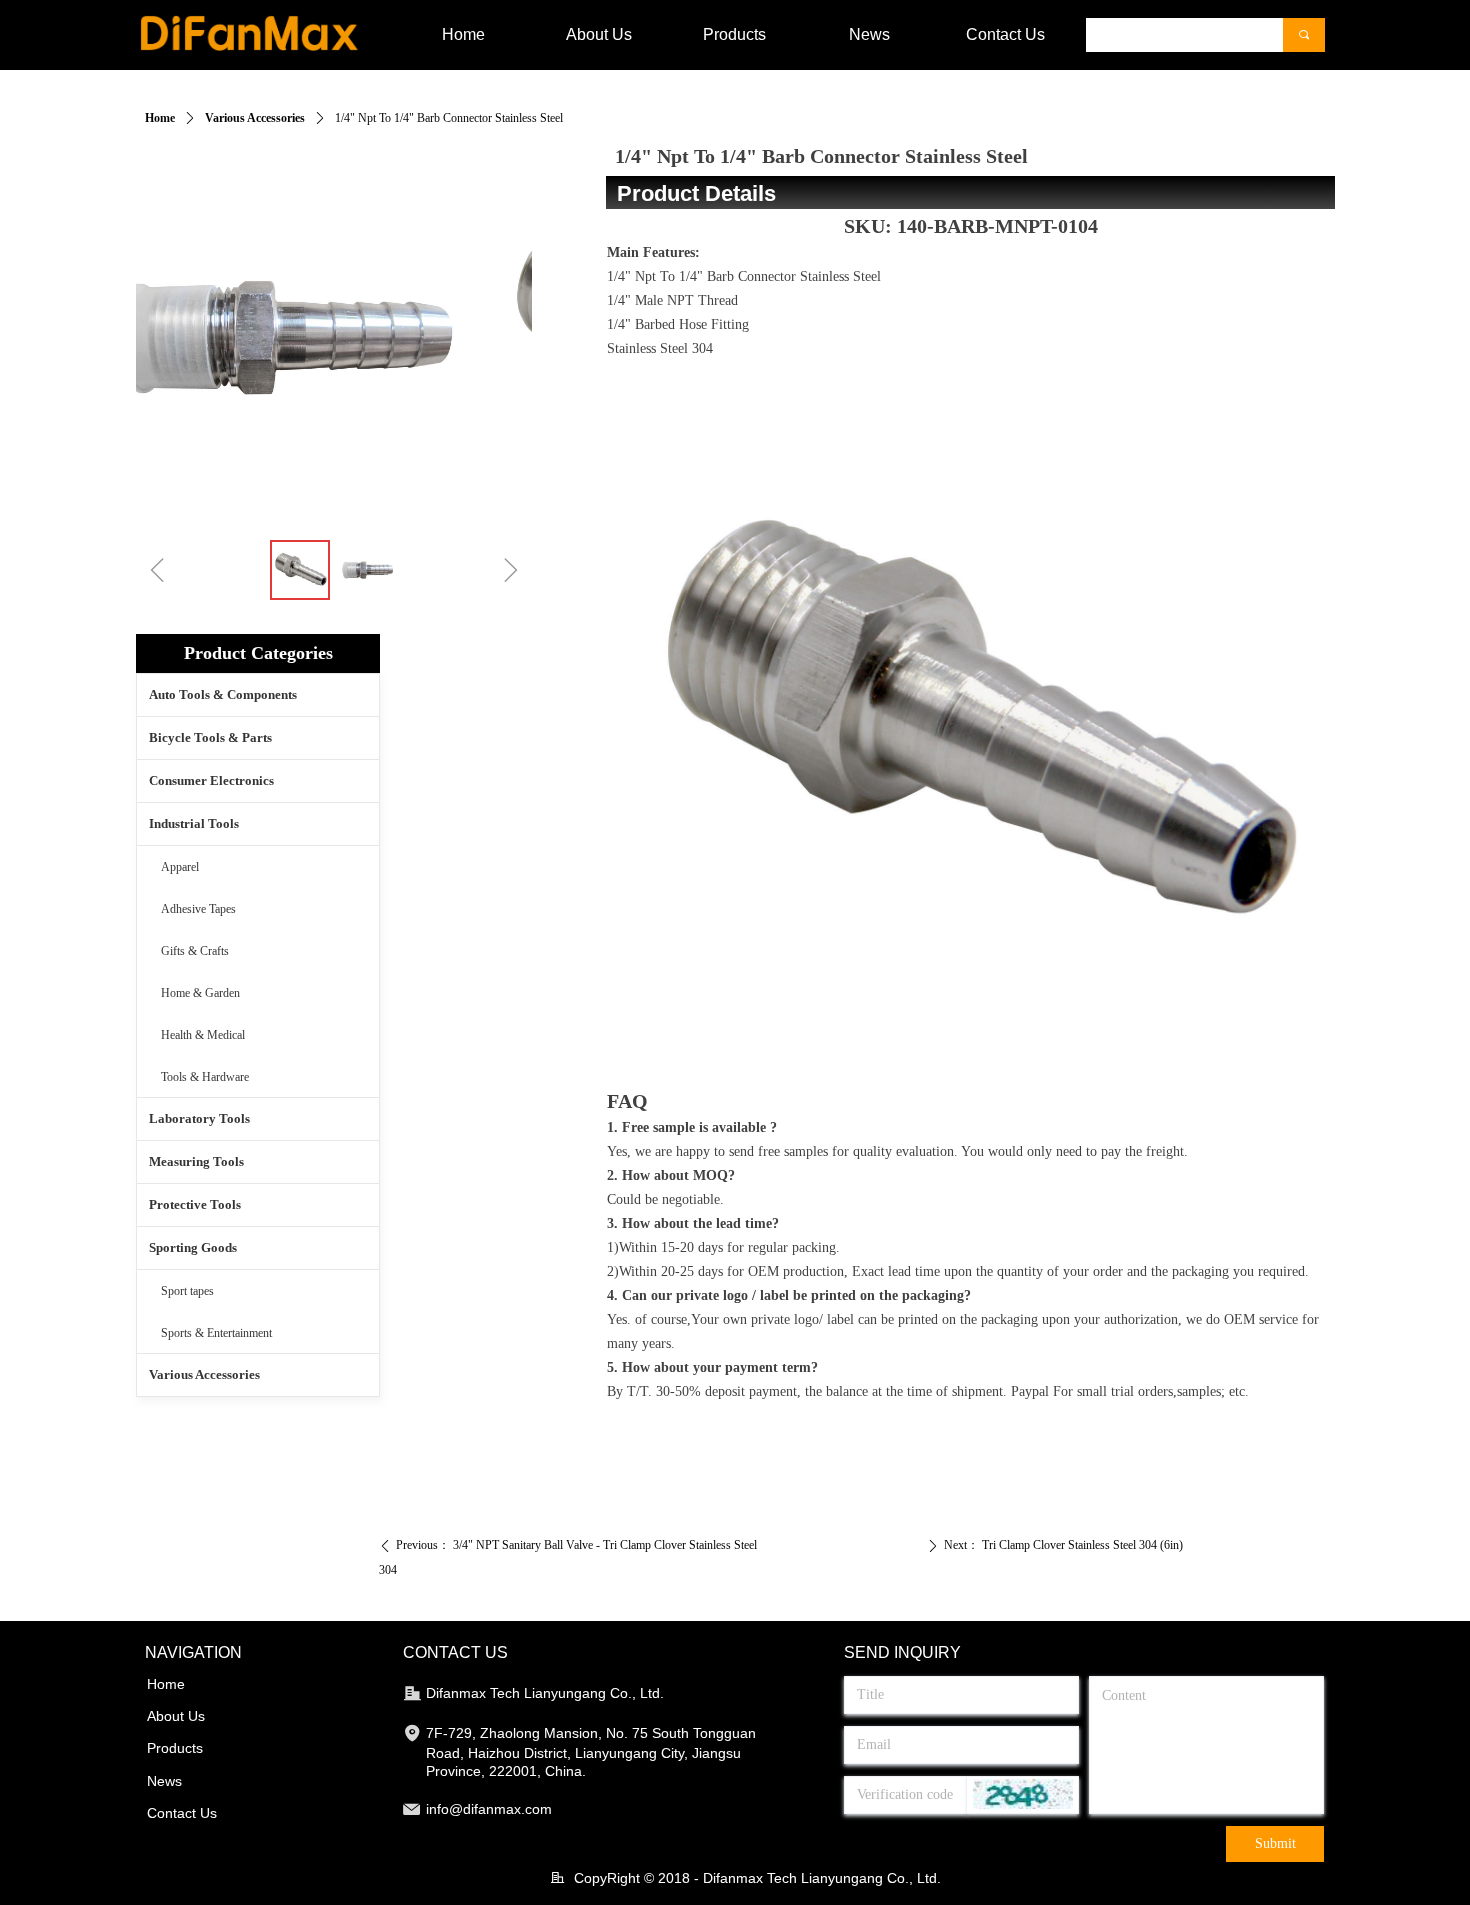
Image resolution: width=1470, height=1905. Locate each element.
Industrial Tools (194, 823)
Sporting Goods (193, 1247)
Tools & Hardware (205, 1077)
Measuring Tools (196, 1161)
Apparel (180, 867)
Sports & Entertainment (216, 1333)
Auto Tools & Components (223, 694)
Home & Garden (200, 993)
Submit (1275, 1843)
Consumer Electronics (211, 780)
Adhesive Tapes (198, 909)
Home (160, 118)
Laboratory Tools (199, 1118)
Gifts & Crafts (195, 951)
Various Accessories (255, 118)
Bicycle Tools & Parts (210, 737)
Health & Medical (203, 1035)
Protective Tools (195, 1204)
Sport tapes (187, 1291)
